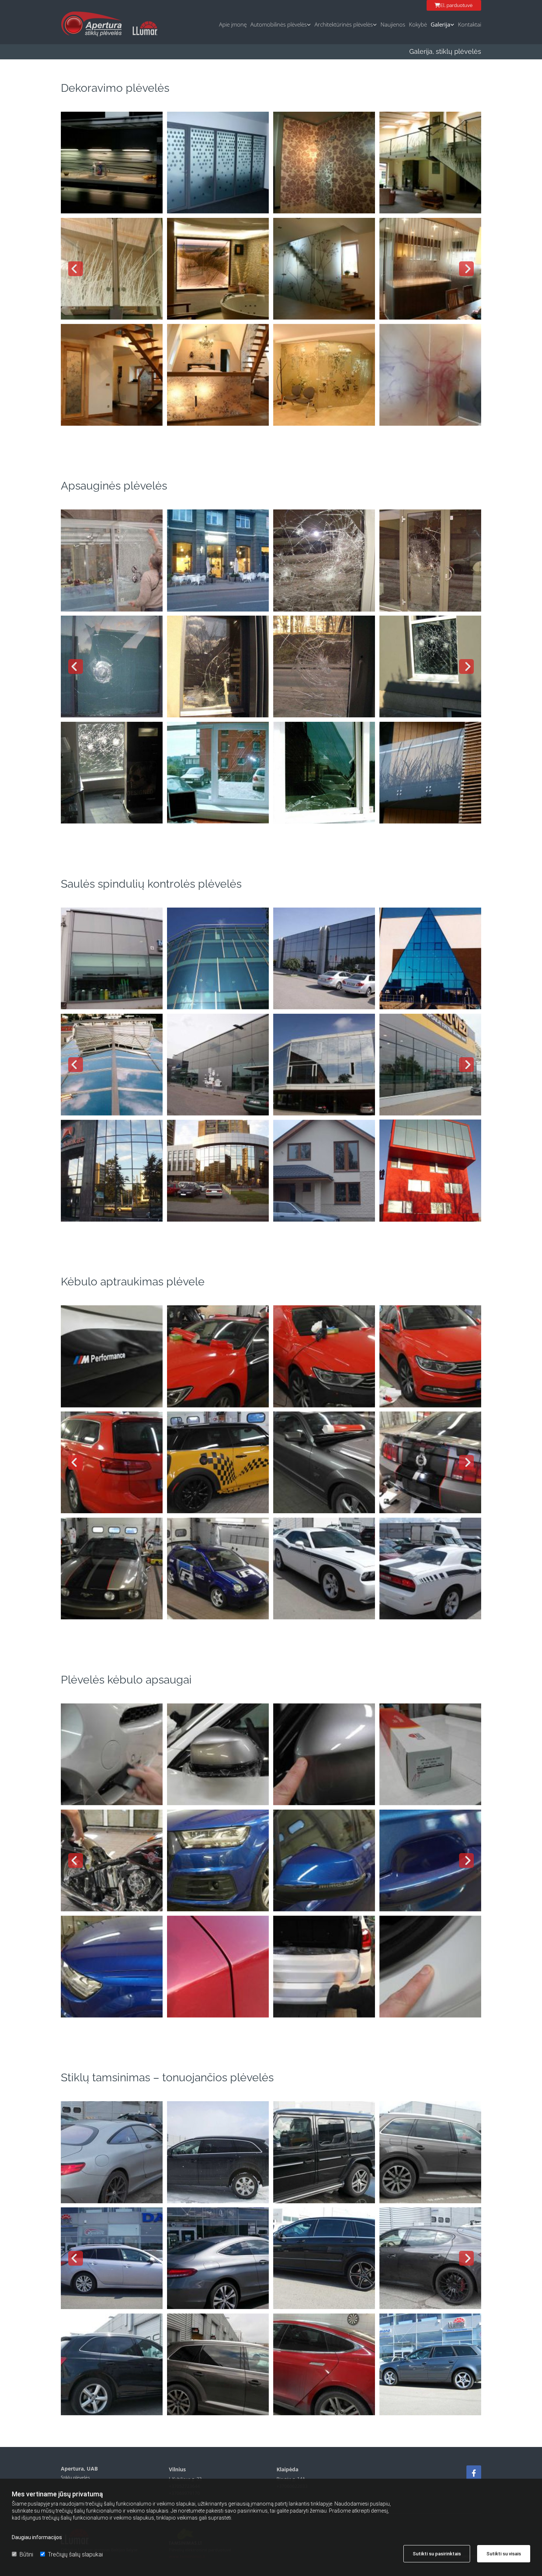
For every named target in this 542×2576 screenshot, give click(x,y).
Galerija (440, 24)
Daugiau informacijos (37, 2537)
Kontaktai (470, 24)
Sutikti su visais (504, 2554)
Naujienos (393, 24)
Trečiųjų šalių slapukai (75, 2554)
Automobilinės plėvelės (279, 24)
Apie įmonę (233, 24)
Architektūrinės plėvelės (344, 24)
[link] (279, 22)
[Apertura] (474, 2473)
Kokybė (418, 24)
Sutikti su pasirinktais (437, 2554)
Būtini (26, 2554)
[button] (454, 5)
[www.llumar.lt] (145, 28)
